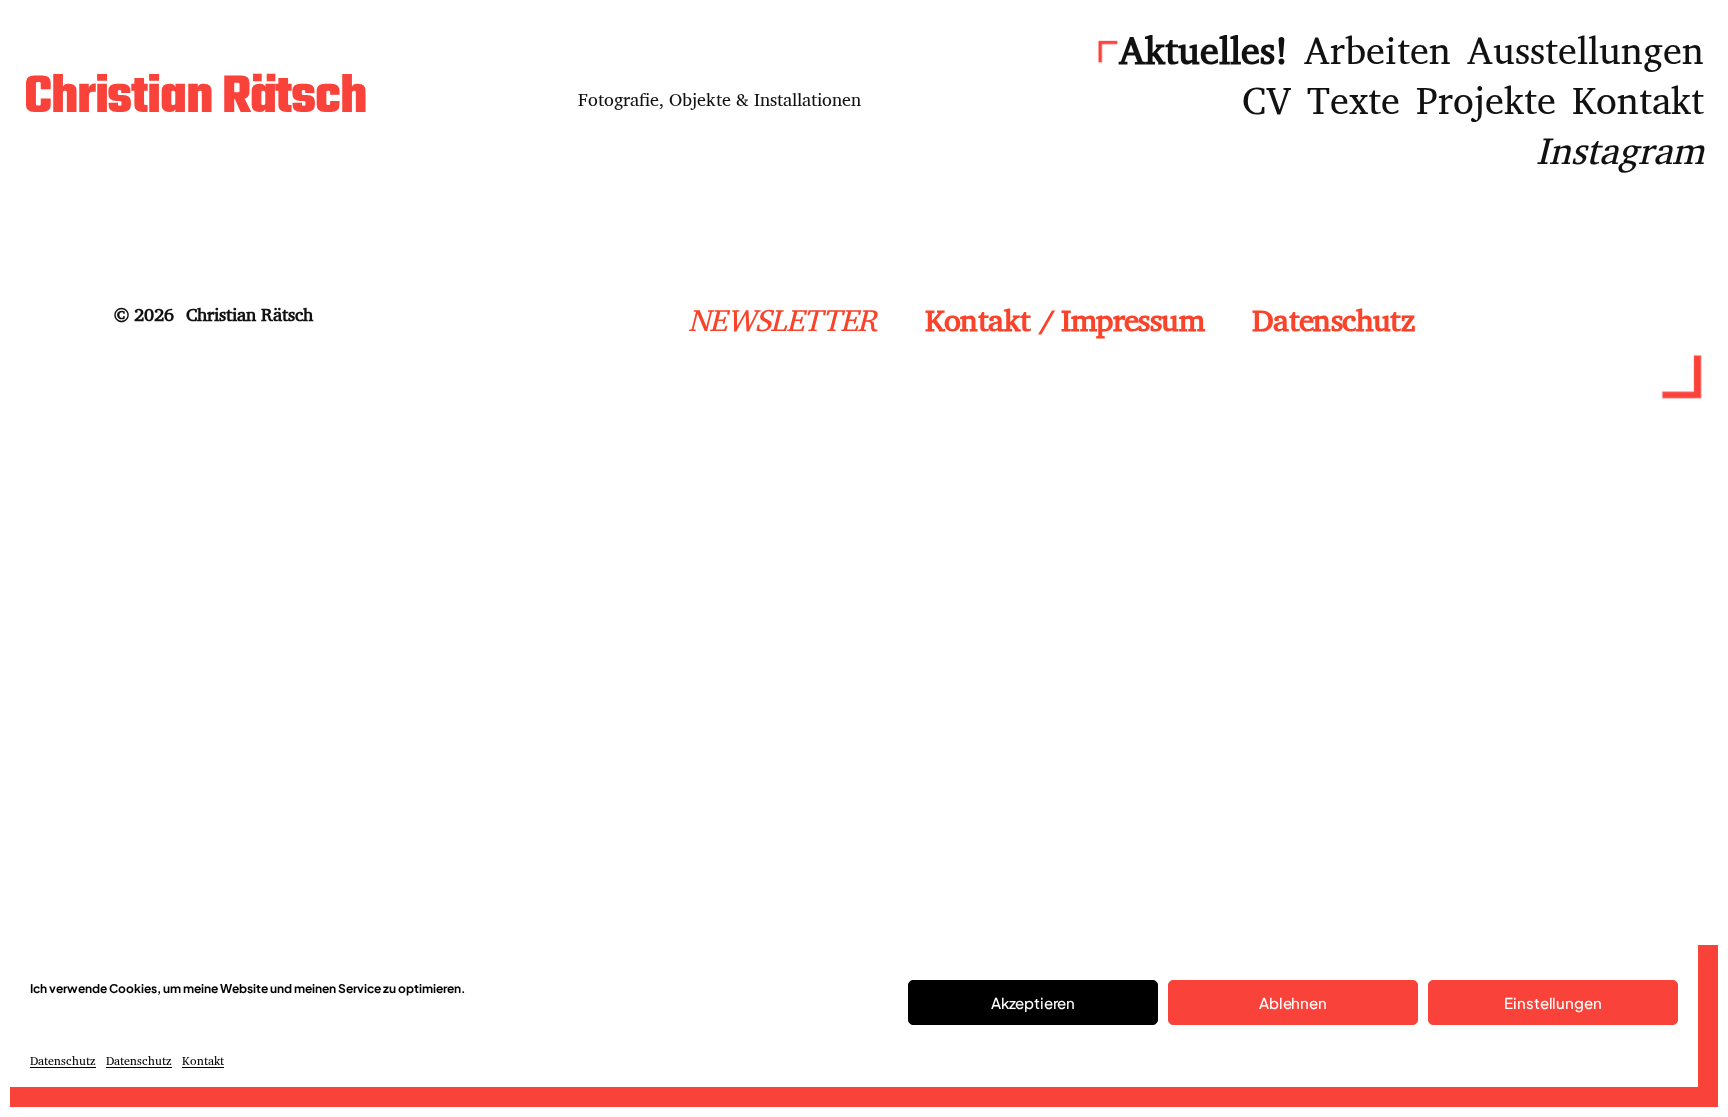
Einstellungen (1552, 1002)
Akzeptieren (1033, 1002)
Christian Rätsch (195, 98)
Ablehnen (1293, 1002)
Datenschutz (63, 1060)
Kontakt (203, 1060)
